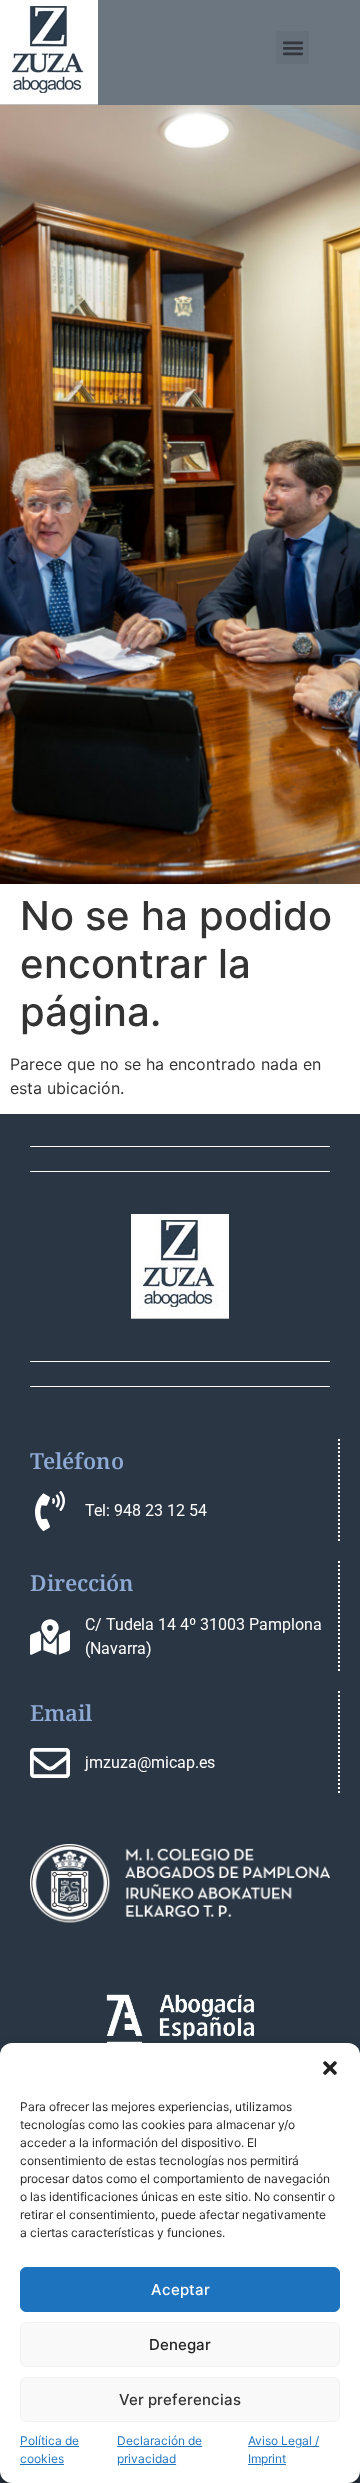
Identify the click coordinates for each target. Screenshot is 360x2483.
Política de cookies (49, 2449)
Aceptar (180, 2289)
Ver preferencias (180, 2399)
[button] (330, 2068)
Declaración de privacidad (159, 2449)
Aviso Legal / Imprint (283, 2449)
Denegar (180, 2344)
